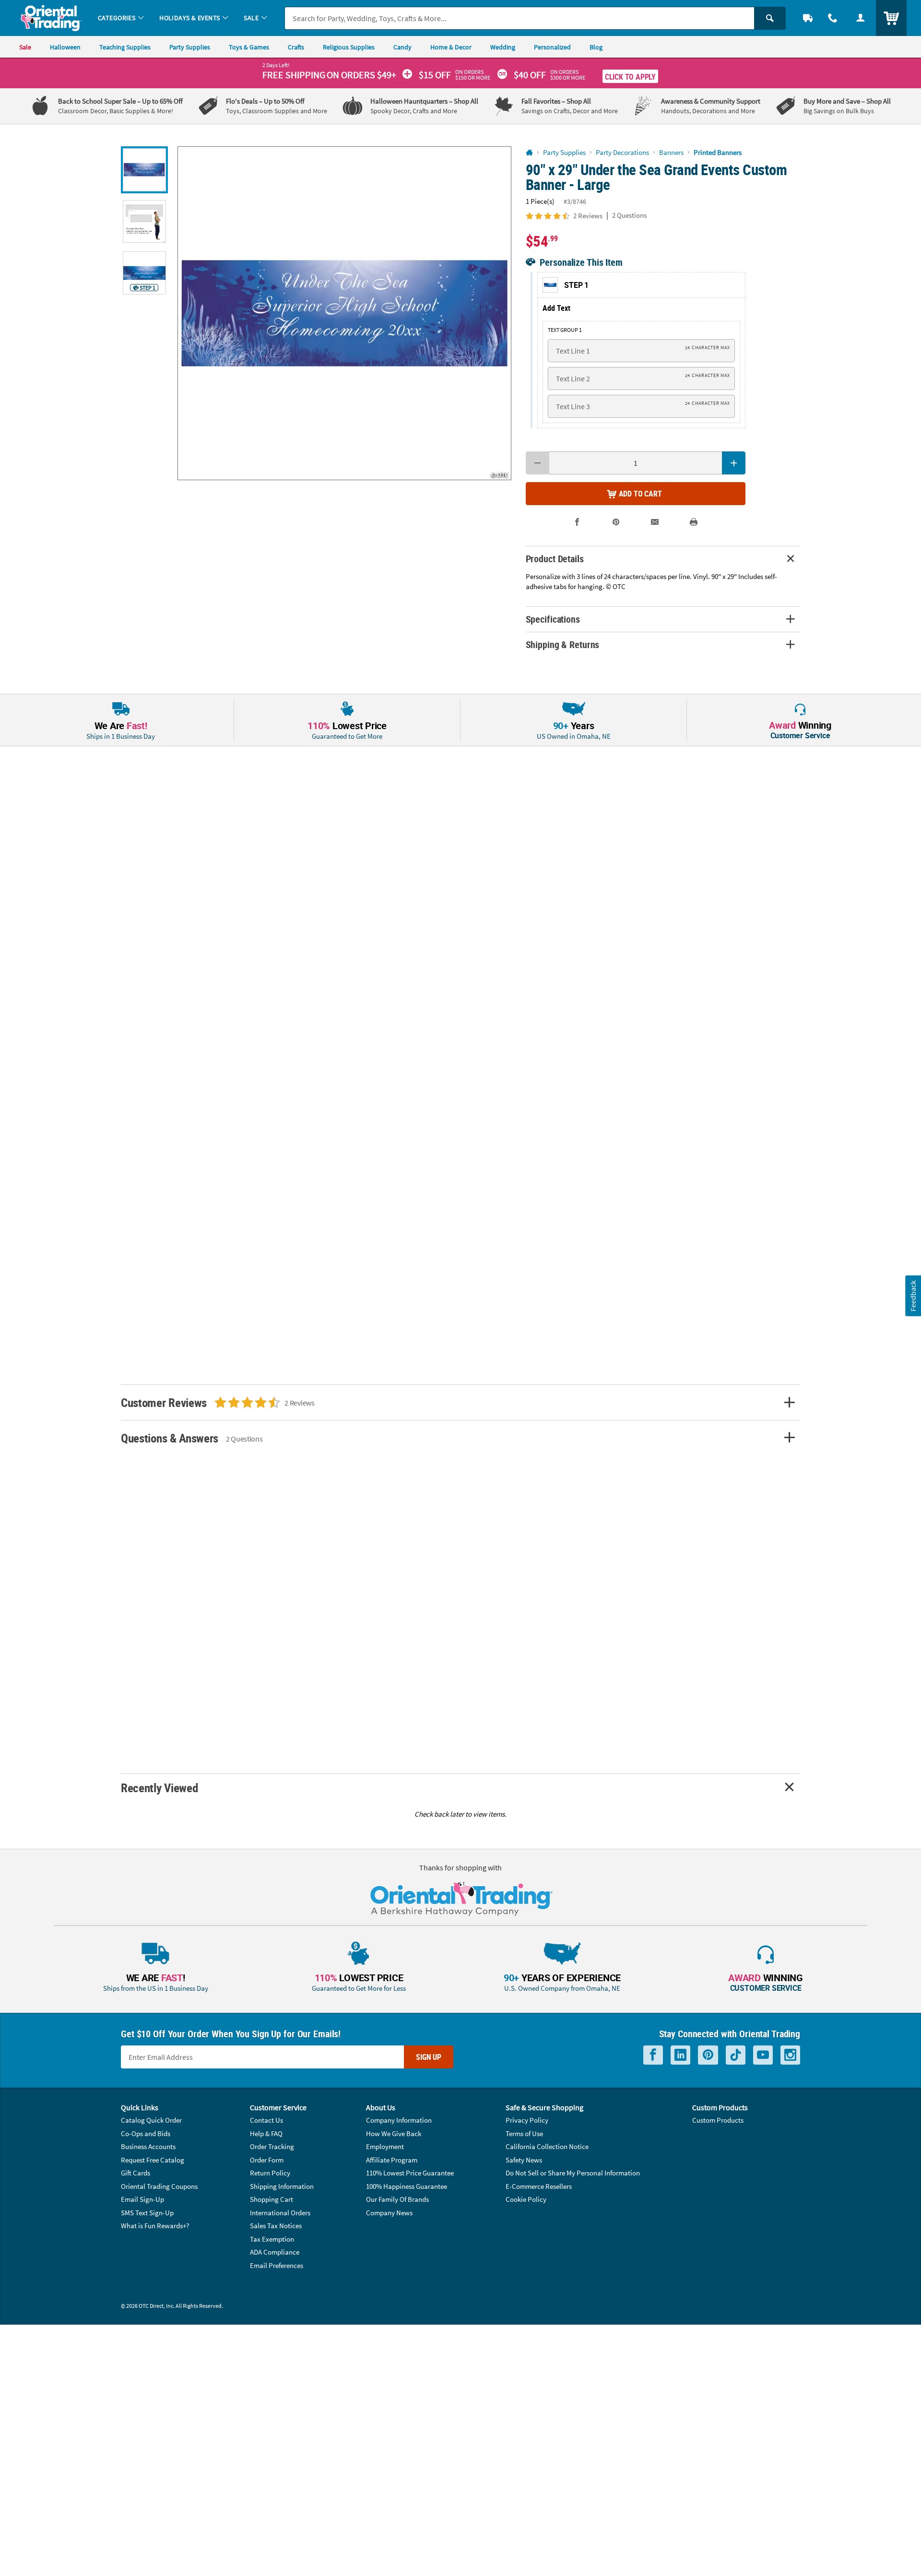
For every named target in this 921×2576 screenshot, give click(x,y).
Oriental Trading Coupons (159, 2186)
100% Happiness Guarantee (407, 2186)
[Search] (770, 18)
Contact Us (266, 2120)
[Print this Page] (694, 522)
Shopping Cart (272, 2199)
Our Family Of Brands (397, 2199)
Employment (385, 2146)
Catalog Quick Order (151, 2120)
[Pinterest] (708, 2055)
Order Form (267, 2160)
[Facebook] (653, 2055)
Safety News (524, 2160)
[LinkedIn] (680, 2055)
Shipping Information (282, 2186)
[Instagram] (790, 2055)
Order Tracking (272, 2146)
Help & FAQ (266, 2133)
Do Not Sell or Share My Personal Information (573, 2173)
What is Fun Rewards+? (155, 2226)
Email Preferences (277, 2265)
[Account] (861, 18)
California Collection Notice (547, 2146)
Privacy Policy (527, 2120)
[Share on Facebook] (577, 522)
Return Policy (270, 2173)
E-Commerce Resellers (539, 2186)
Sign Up (429, 2057)
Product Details (555, 559)
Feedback (913, 1296)
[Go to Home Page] (529, 153)
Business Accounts (148, 2146)
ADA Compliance (275, 2252)
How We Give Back (394, 2133)
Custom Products (718, 2120)
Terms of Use (524, 2133)
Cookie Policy (526, 2199)
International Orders (280, 2213)
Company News (389, 2213)
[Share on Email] (655, 522)
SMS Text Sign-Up (147, 2213)
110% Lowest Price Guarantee (410, 2173)
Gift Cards (136, 2173)
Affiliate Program (392, 2160)
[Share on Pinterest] (616, 522)
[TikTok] (736, 2055)
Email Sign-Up (142, 2199)
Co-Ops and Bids (146, 2133)
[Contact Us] (833, 18)
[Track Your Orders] (808, 18)
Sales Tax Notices (276, 2226)
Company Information (399, 2120)
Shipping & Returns (563, 644)
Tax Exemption (272, 2239)
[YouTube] (763, 2055)
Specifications (553, 619)
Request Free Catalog (153, 2160)
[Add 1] (734, 463)
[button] (344, 313)
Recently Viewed (159, 1788)
